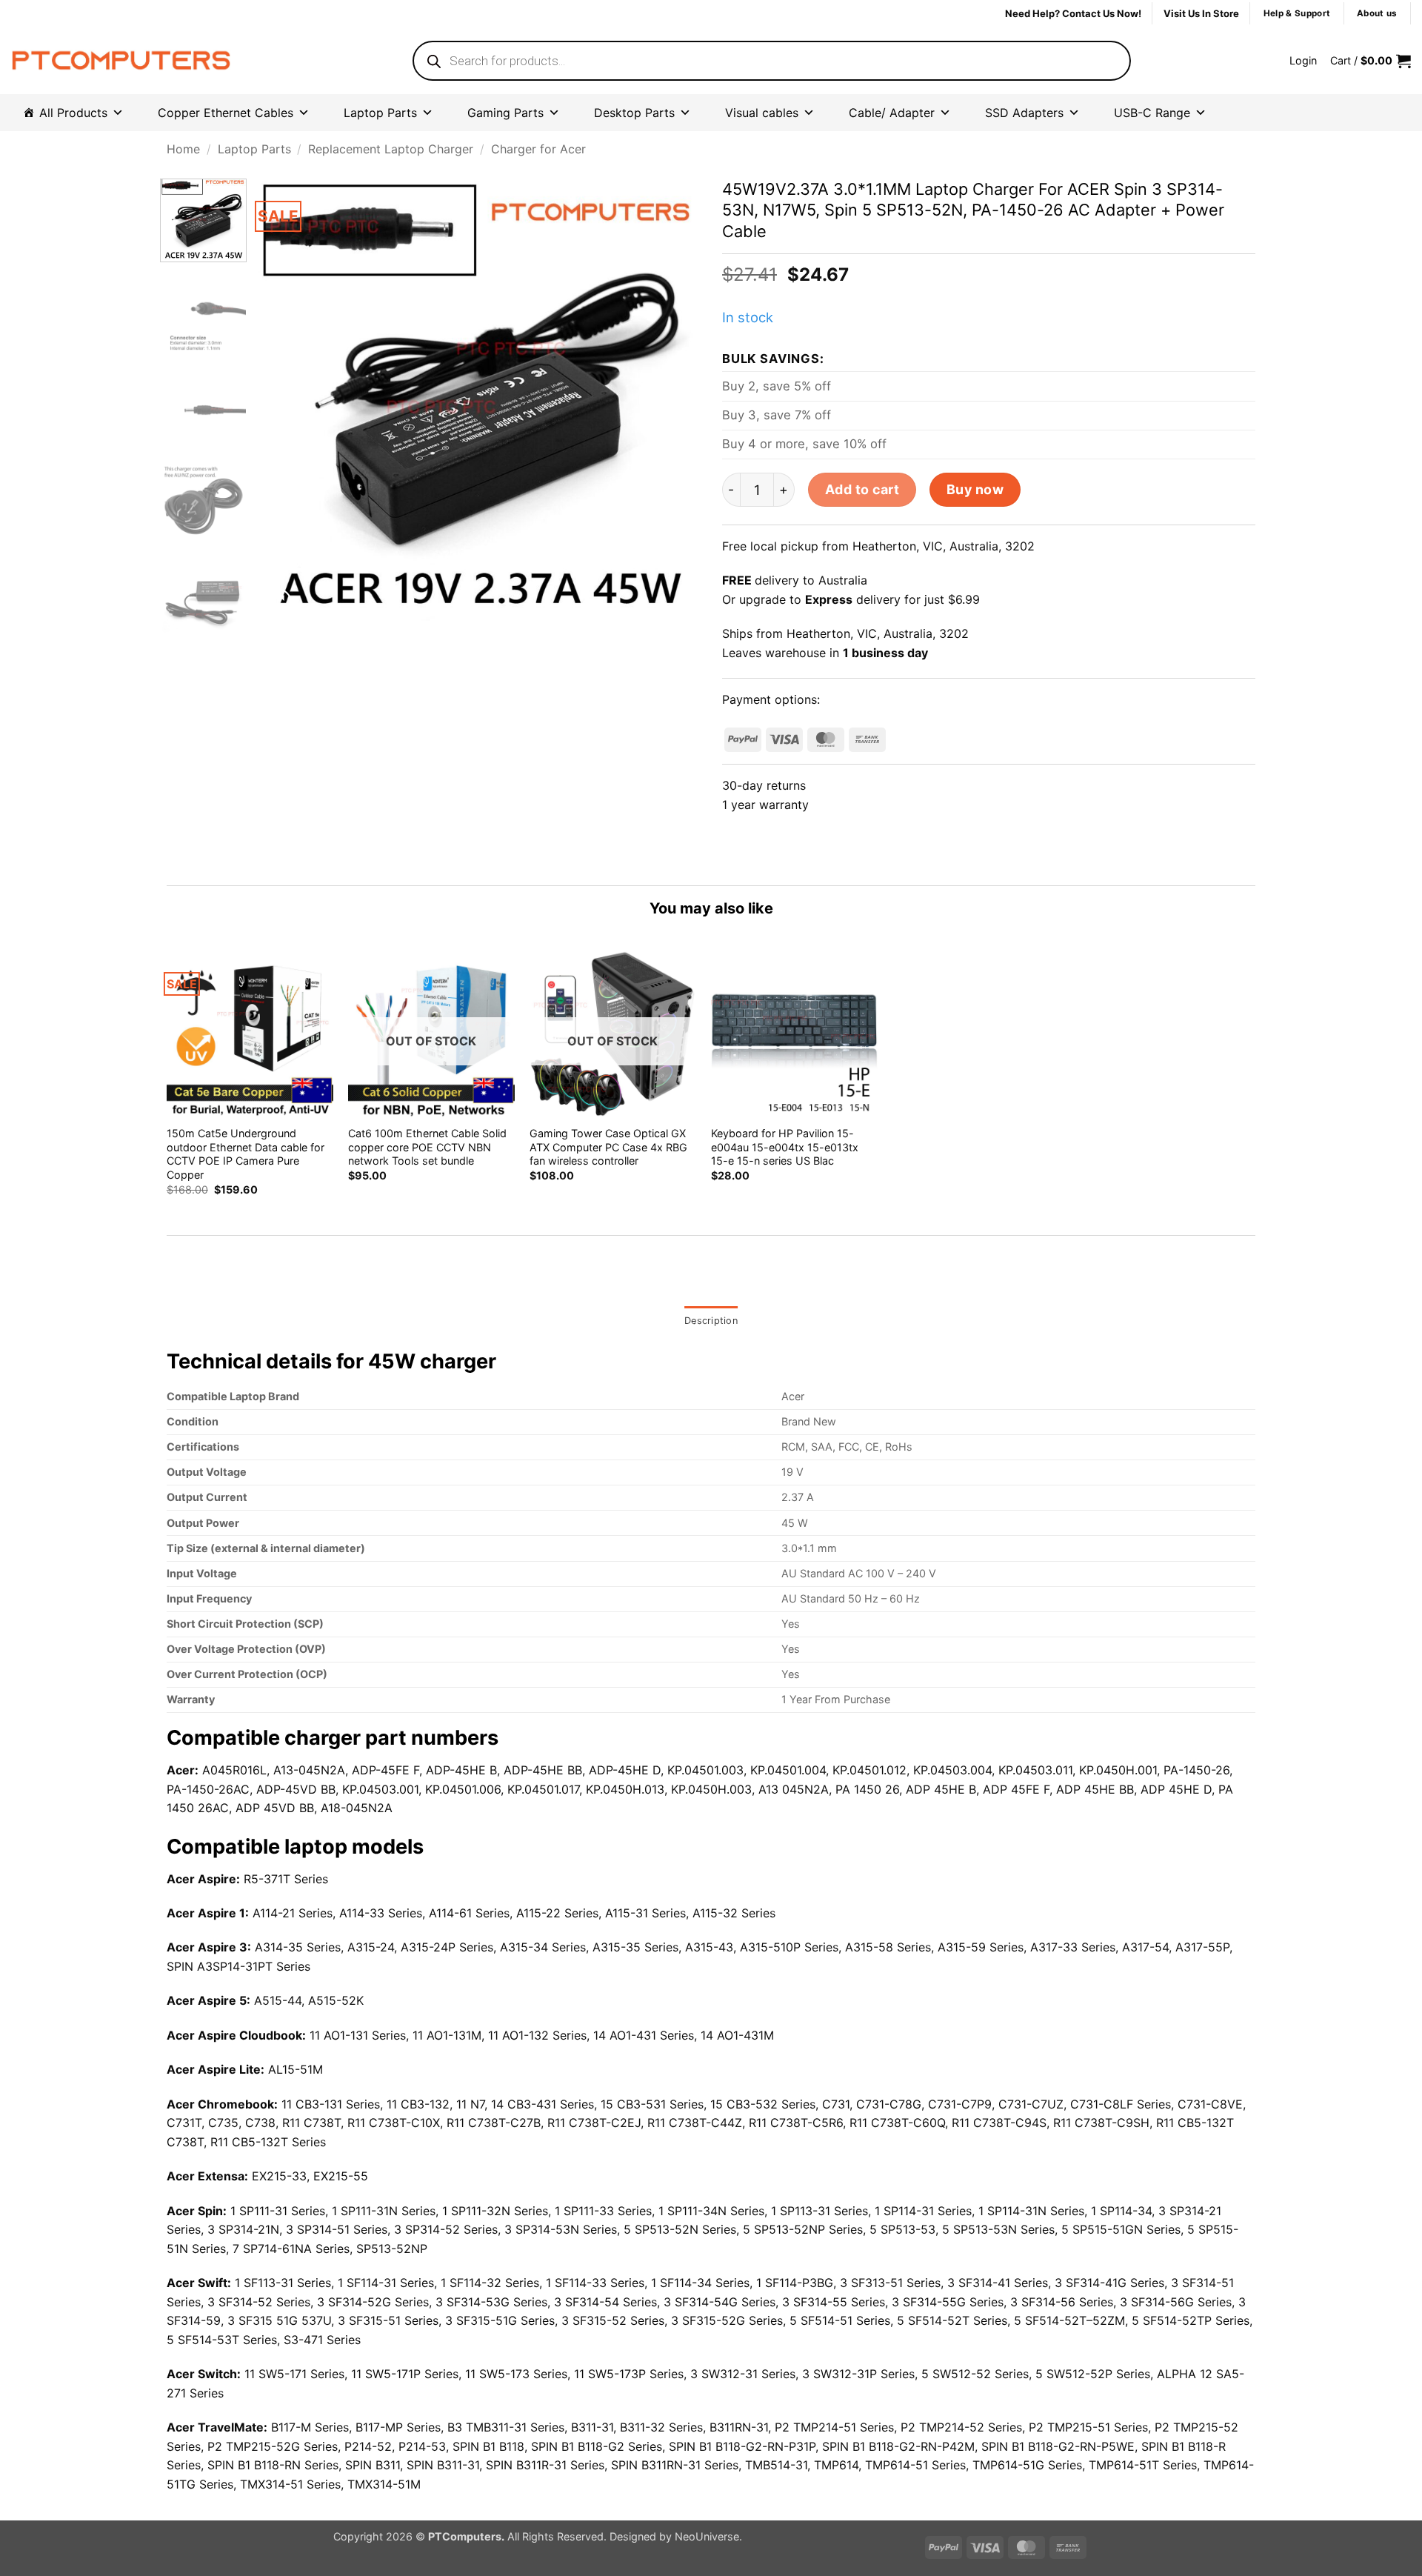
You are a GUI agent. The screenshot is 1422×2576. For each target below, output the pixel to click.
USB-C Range (1152, 113)
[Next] (672, 400)
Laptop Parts (380, 113)
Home (183, 149)
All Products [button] (73, 113)
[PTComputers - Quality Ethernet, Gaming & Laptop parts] (121, 61)
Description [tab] (711, 1321)
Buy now (975, 489)
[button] (1303, 61)
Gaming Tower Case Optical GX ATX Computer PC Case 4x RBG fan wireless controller (608, 1147)
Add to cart (862, 489)
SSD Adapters (1024, 113)
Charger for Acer (538, 149)
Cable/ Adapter (892, 113)
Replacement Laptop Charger (391, 149)
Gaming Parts (505, 113)
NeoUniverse (707, 2536)
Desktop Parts (634, 113)
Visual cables (762, 113)
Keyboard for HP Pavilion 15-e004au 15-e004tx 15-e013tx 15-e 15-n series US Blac (785, 1147)
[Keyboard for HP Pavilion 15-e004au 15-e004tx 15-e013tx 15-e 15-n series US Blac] (794, 1033)
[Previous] (285, 400)
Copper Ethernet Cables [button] (226, 113)
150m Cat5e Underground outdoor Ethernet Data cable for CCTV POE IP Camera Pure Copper (246, 1154)
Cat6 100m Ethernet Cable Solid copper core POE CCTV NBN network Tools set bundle (427, 1147)
